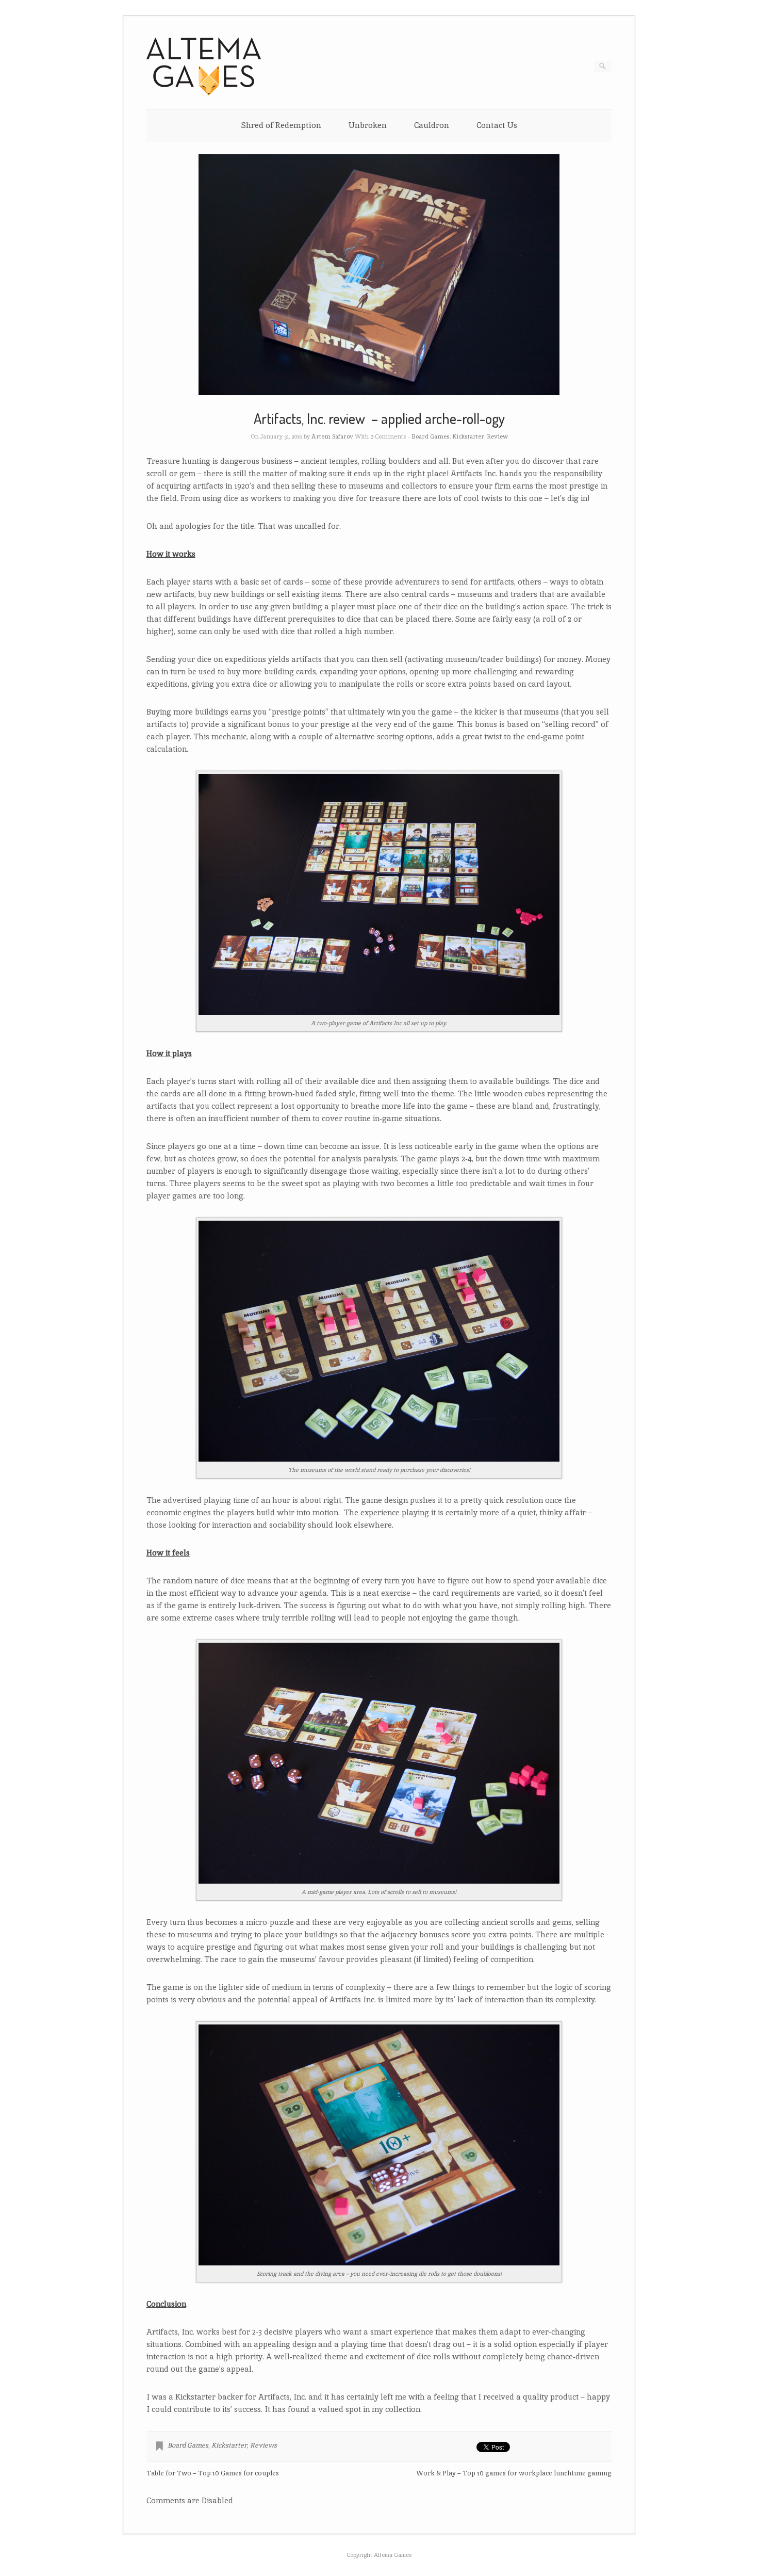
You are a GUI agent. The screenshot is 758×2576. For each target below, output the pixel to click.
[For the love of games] (204, 93)
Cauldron (432, 125)
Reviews (263, 2445)
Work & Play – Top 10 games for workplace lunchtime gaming (514, 2473)
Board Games (431, 436)
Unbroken (368, 125)
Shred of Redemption (281, 125)
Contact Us (497, 125)
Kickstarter (468, 436)
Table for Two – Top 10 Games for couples (213, 2473)
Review (497, 436)
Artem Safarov (332, 436)
